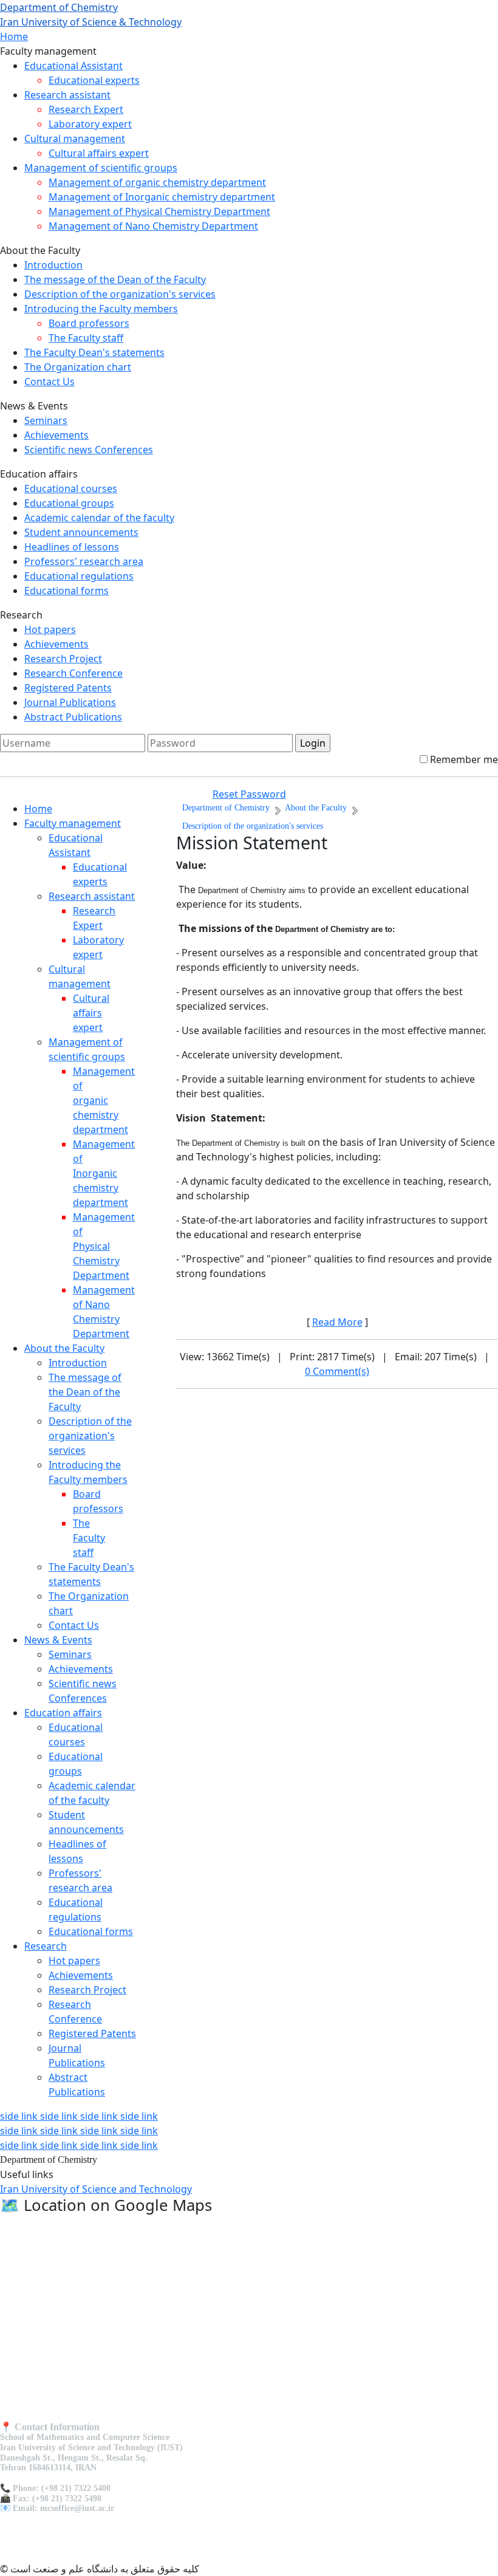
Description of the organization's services (120, 294)
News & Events (58, 1640)
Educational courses (71, 488)
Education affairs (63, 1713)
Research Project (63, 659)
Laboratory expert (90, 124)
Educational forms (67, 591)
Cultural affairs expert (99, 153)
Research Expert (86, 109)
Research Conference (73, 673)
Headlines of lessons (72, 547)
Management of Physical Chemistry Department (159, 211)
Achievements (56, 435)
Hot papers (50, 629)
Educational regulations (79, 576)
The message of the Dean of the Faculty (115, 279)
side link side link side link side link (79, 2116)
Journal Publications (70, 702)
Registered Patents (68, 688)
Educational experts (94, 80)
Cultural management (75, 139)
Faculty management (73, 823)
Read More (337, 1322)
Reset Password (249, 794)
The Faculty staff (86, 338)
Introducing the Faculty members (101, 309)
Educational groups (69, 503)
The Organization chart (78, 367)
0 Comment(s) (337, 1371)
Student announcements (81, 532)
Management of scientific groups (101, 168)
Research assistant (67, 95)
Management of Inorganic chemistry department (162, 197)
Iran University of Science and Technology (96, 2189)
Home (14, 36)
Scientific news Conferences (89, 450)
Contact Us (49, 382)
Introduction (53, 265)
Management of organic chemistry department (157, 182)
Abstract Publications (73, 717)
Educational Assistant (73, 66)
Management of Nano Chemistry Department (153, 226)
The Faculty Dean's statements (94, 352)
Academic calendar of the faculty (99, 518)
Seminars (46, 420)
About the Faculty (64, 1348)
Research (46, 1946)
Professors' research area (84, 561)
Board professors (89, 323)
